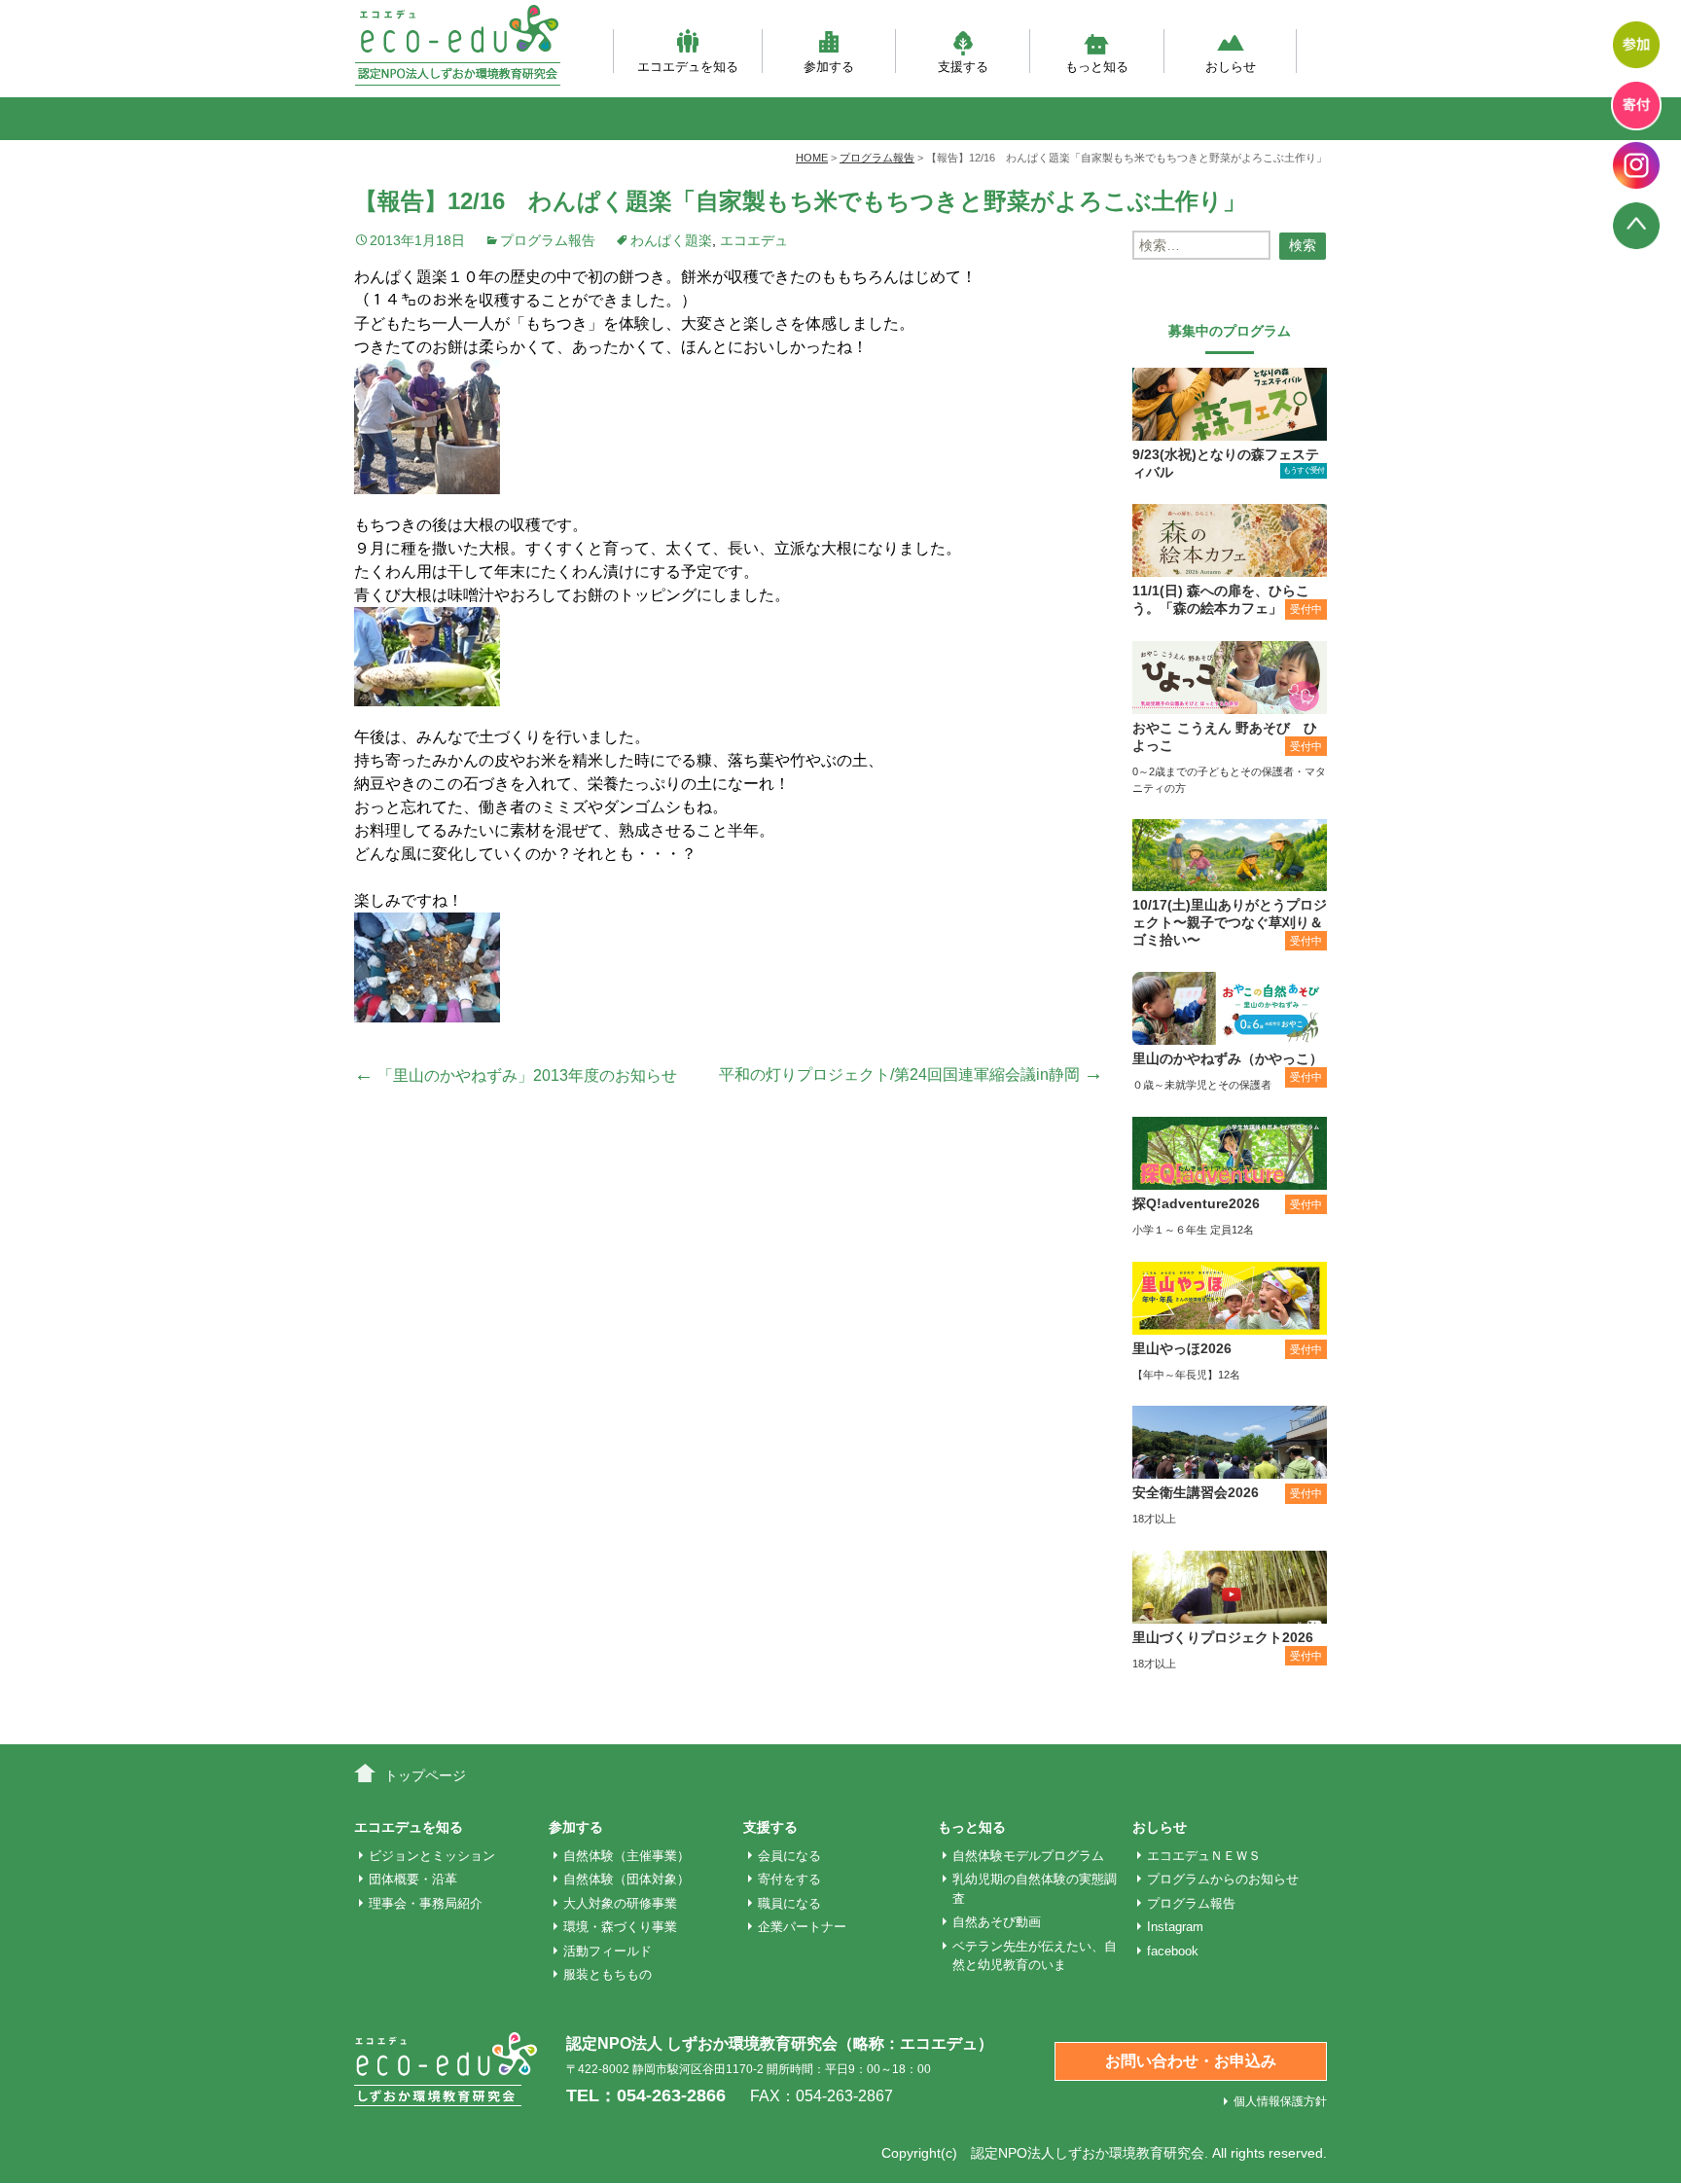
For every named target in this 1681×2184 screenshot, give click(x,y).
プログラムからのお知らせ (1223, 1879)
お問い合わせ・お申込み (1191, 2061)
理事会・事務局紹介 (426, 1903)
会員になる (789, 1856)
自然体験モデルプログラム (1028, 1856)
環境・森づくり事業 (620, 1927)
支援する (963, 66)
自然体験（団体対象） (626, 1879)
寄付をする (789, 1879)
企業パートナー (802, 1927)
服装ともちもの (608, 1974)
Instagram (1175, 1927)
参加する (829, 66)
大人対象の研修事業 (620, 1903)
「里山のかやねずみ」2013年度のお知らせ (516, 1075)
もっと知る (1097, 66)
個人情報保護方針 (1280, 2101)
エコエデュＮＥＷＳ (1204, 1856)
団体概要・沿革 (413, 1879)
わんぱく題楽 (671, 240)
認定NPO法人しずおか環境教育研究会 (1088, 2153)
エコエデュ (754, 240)
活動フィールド (608, 1951)
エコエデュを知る (688, 66)
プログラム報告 (548, 240)
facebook (1173, 1951)
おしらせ (1231, 66)
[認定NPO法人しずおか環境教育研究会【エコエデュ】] (457, 45)
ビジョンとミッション (432, 1856)
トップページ (425, 1775)
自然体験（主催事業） (626, 1856)
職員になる (789, 1903)
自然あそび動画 (997, 1922)
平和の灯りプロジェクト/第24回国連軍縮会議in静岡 (911, 1074)
